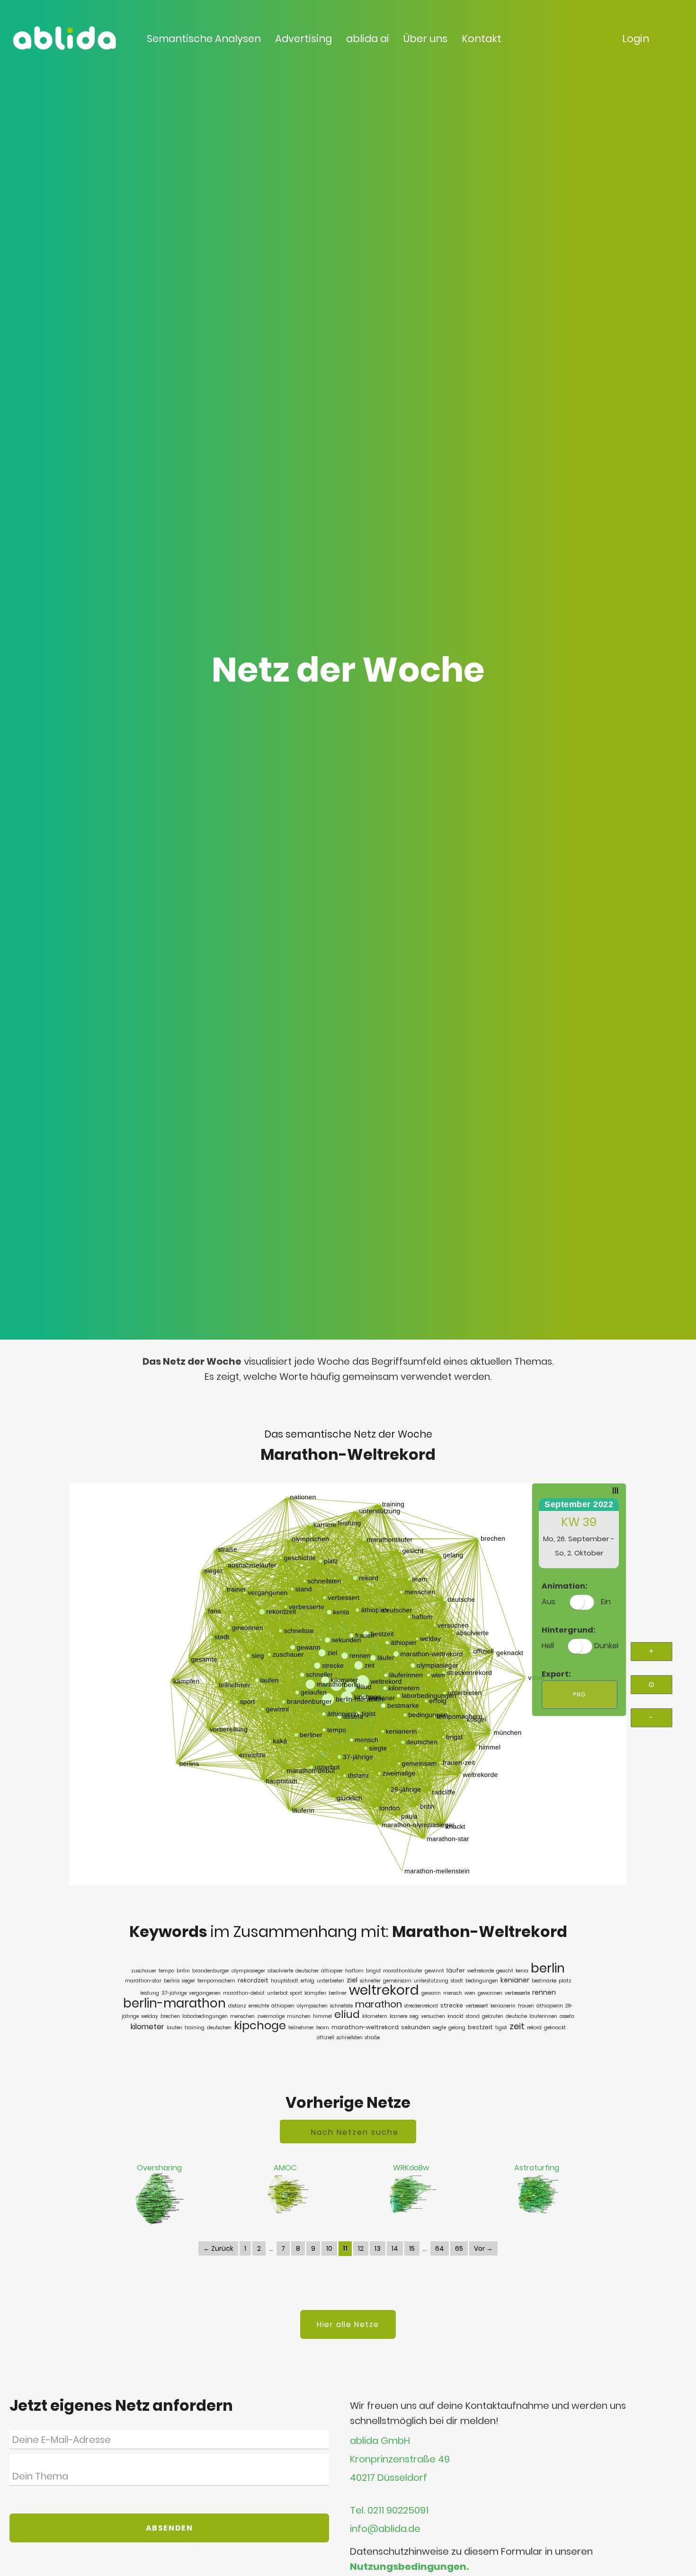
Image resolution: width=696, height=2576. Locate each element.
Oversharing (159, 2168)
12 (361, 2248)
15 (412, 2248)
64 (440, 2248)
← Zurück (218, 2248)
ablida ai (368, 39)
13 (378, 2248)
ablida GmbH (380, 2441)
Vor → (483, 2248)
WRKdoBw (411, 2168)
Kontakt (482, 39)
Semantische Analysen (204, 39)
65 (459, 2248)
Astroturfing (537, 2168)
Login (636, 39)
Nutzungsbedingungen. (409, 2567)
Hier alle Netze (348, 2324)
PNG (580, 1694)
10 (329, 2248)
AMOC (285, 2168)
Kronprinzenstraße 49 (400, 2459)
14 (395, 2248)
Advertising (303, 39)
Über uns (425, 39)
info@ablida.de (385, 2529)
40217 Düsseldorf (388, 2478)
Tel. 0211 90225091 (389, 2510)
